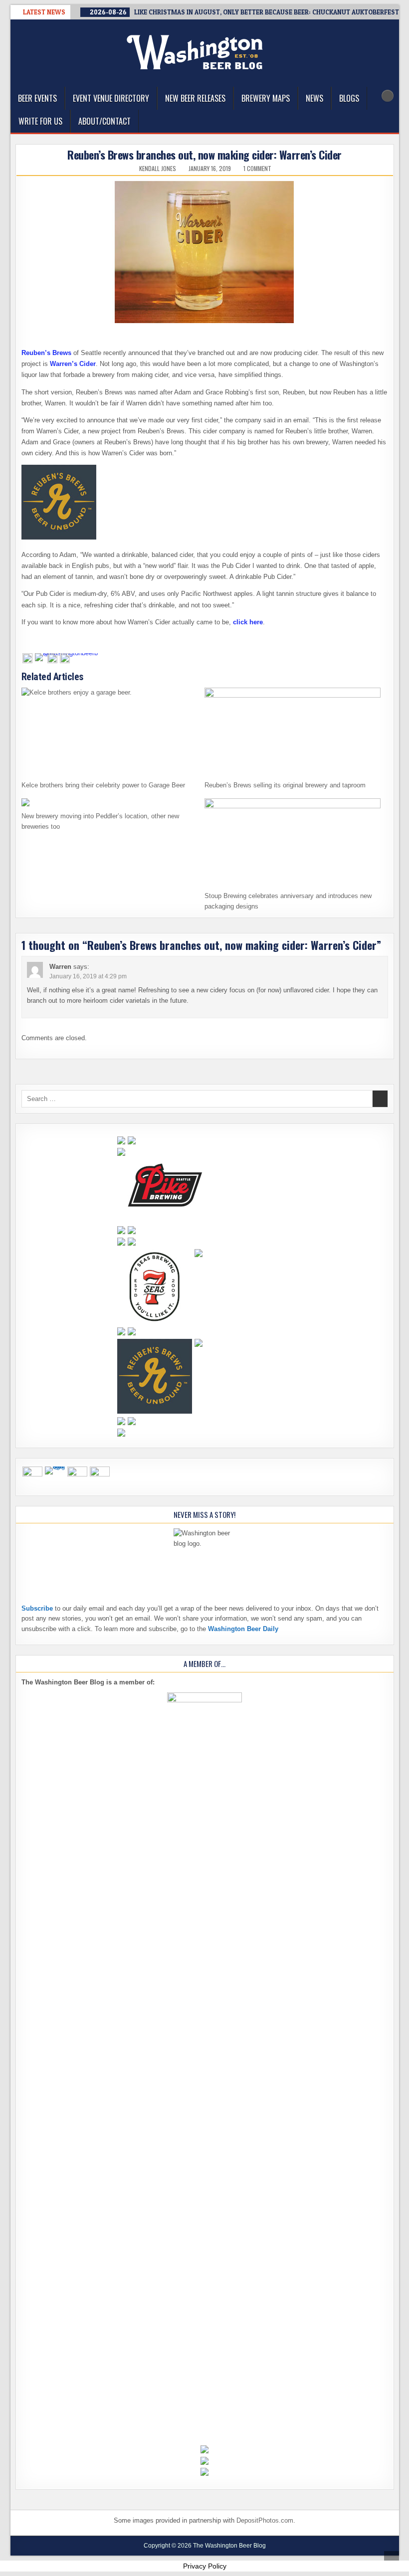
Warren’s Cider (73, 364)
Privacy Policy (205, 2566)
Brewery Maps (266, 98)
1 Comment (257, 169)
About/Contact (104, 121)
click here (248, 622)
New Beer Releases (195, 98)
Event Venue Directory (111, 98)
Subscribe (37, 1608)
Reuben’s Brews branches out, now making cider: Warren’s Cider (204, 155)
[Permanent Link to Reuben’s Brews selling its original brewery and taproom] (293, 732)
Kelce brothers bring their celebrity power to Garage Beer (103, 785)
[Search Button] (388, 96)
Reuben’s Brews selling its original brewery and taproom (285, 785)
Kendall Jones (158, 169)
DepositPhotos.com (265, 2520)
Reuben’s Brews (46, 353)
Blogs (349, 98)
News (314, 98)
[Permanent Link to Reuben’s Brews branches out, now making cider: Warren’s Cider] (205, 252)
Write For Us (40, 121)
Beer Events (37, 98)
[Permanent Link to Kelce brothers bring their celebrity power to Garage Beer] (109, 732)
